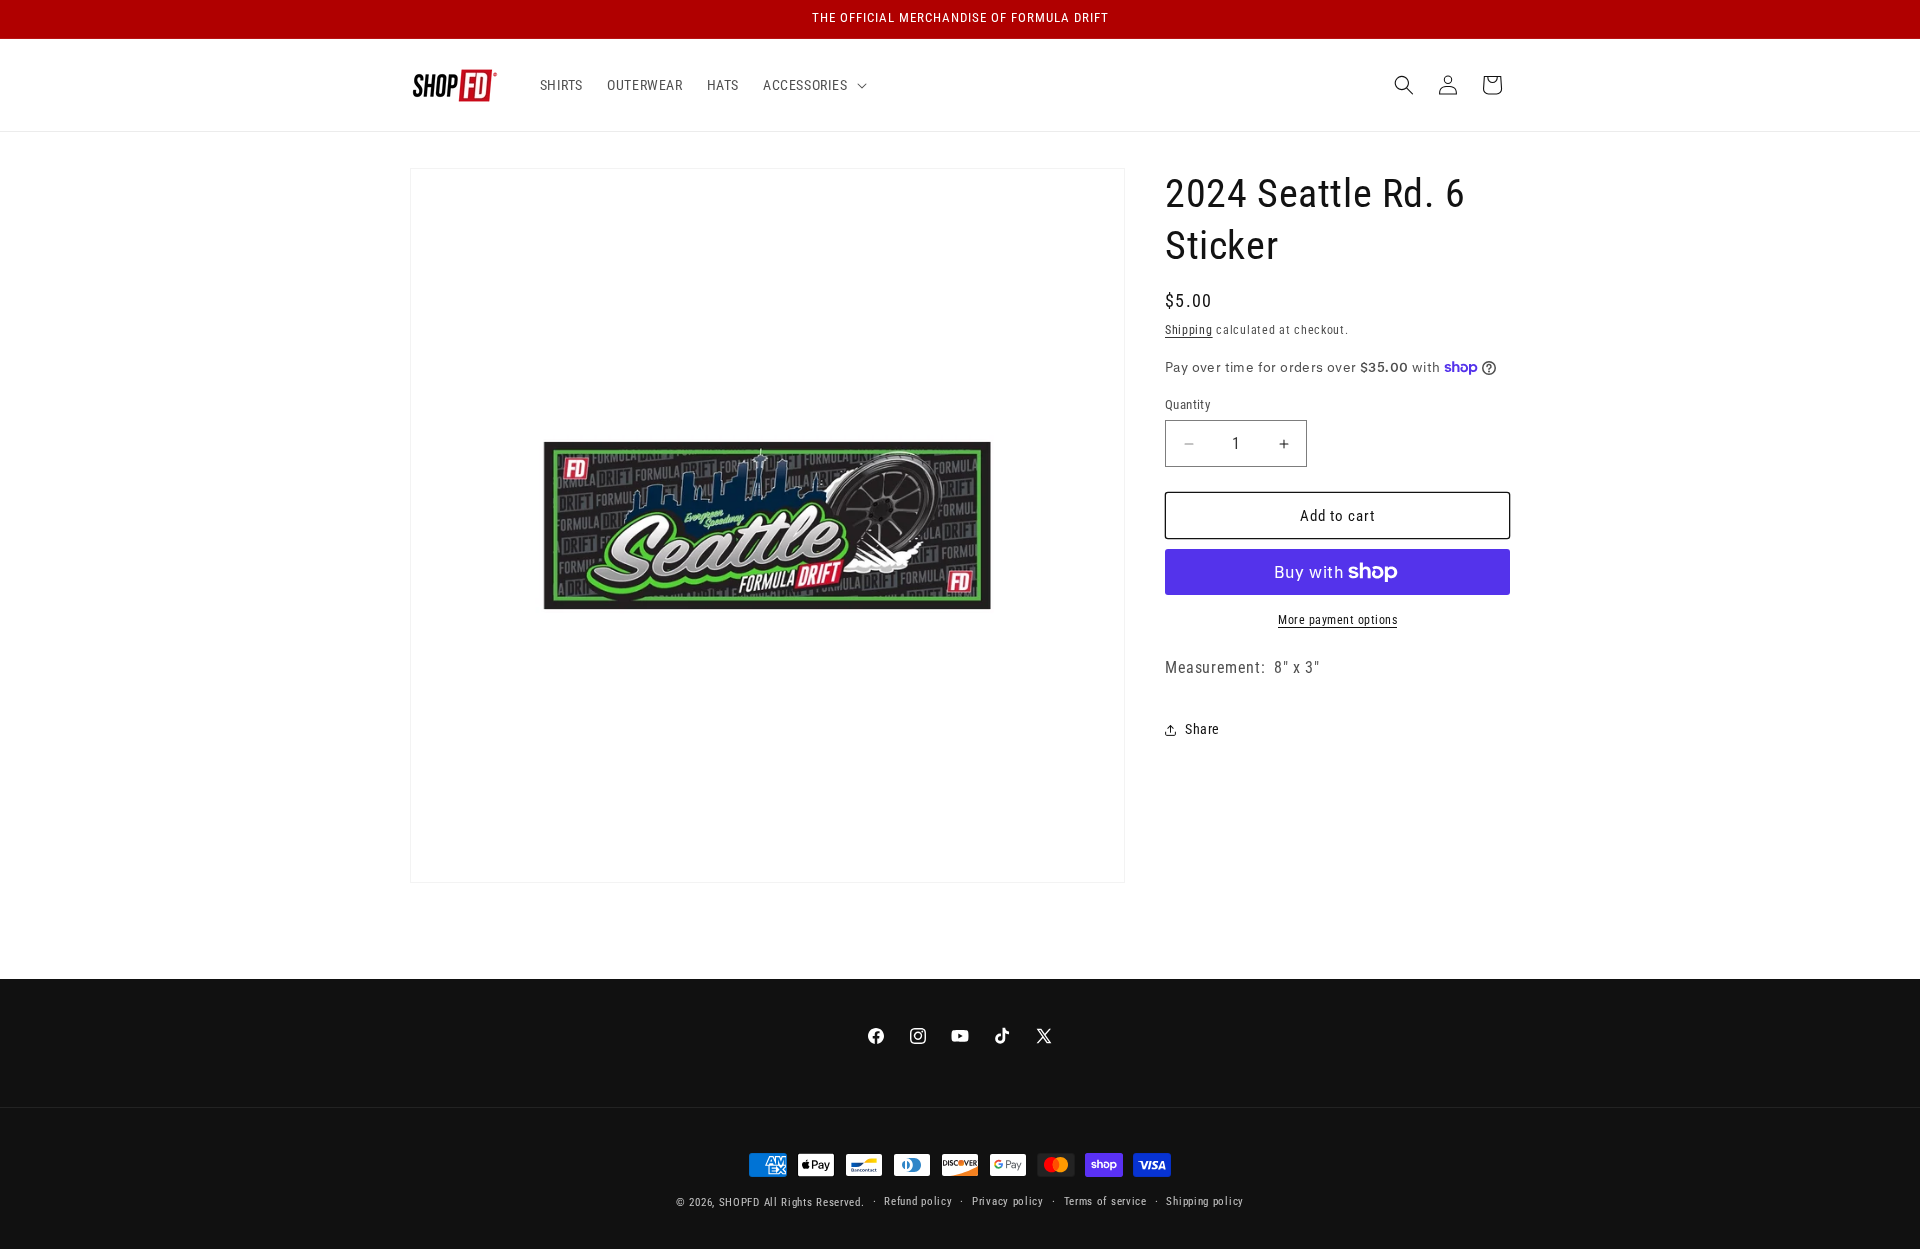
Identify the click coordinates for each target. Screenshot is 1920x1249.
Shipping (1189, 330)
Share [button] (1202, 729)
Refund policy (918, 1201)
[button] (813, 85)
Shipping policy (1205, 1201)
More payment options (1337, 620)
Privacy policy (1008, 1201)
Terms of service (1105, 1201)
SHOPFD (739, 1202)
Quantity (1187, 404)
